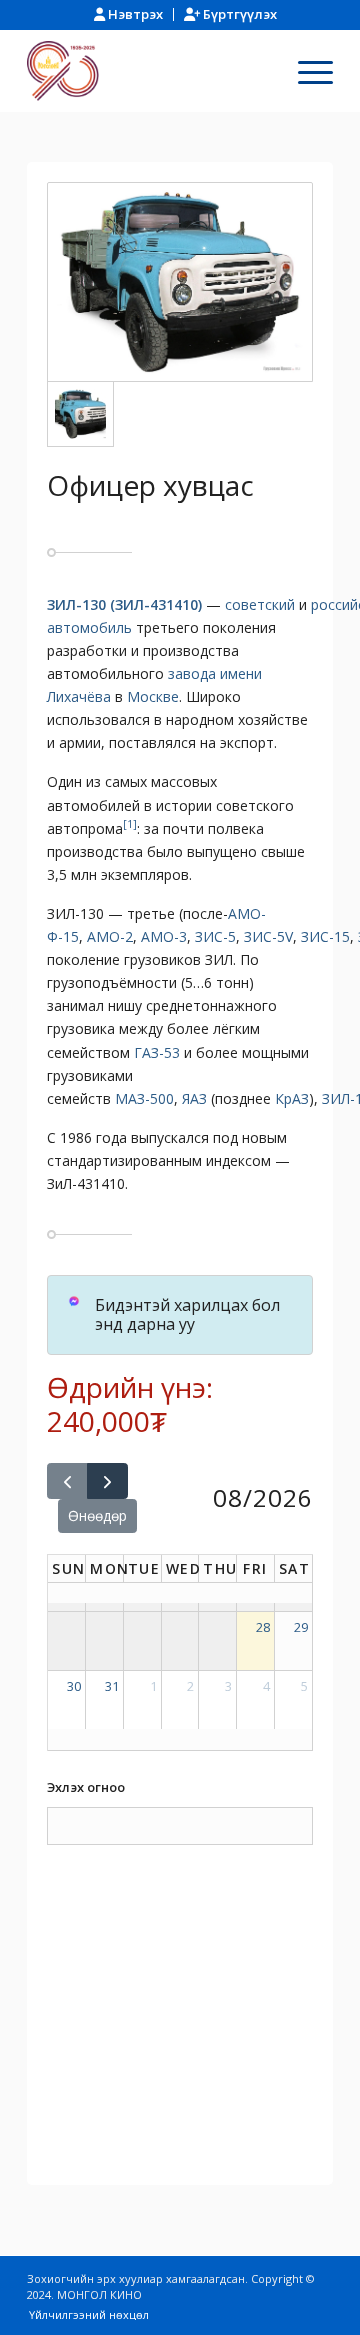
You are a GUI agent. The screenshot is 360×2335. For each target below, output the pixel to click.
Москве (153, 696)
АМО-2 (110, 936)
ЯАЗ (194, 1098)
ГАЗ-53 (157, 1052)
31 (112, 1686)
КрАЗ (292, 1098)
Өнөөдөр (97, 1515)
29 (301, 1627)
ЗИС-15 (325, 936)
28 (263, 1627)
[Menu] (305, 71)
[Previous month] (67, 1481)
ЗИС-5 (215, 936)
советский (260, 604)
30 (74, 1686)
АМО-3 (164, 936)
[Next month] (107, 1481)
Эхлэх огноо (86, 1787)
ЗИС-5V (268, 936)
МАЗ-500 (144, 1098)
